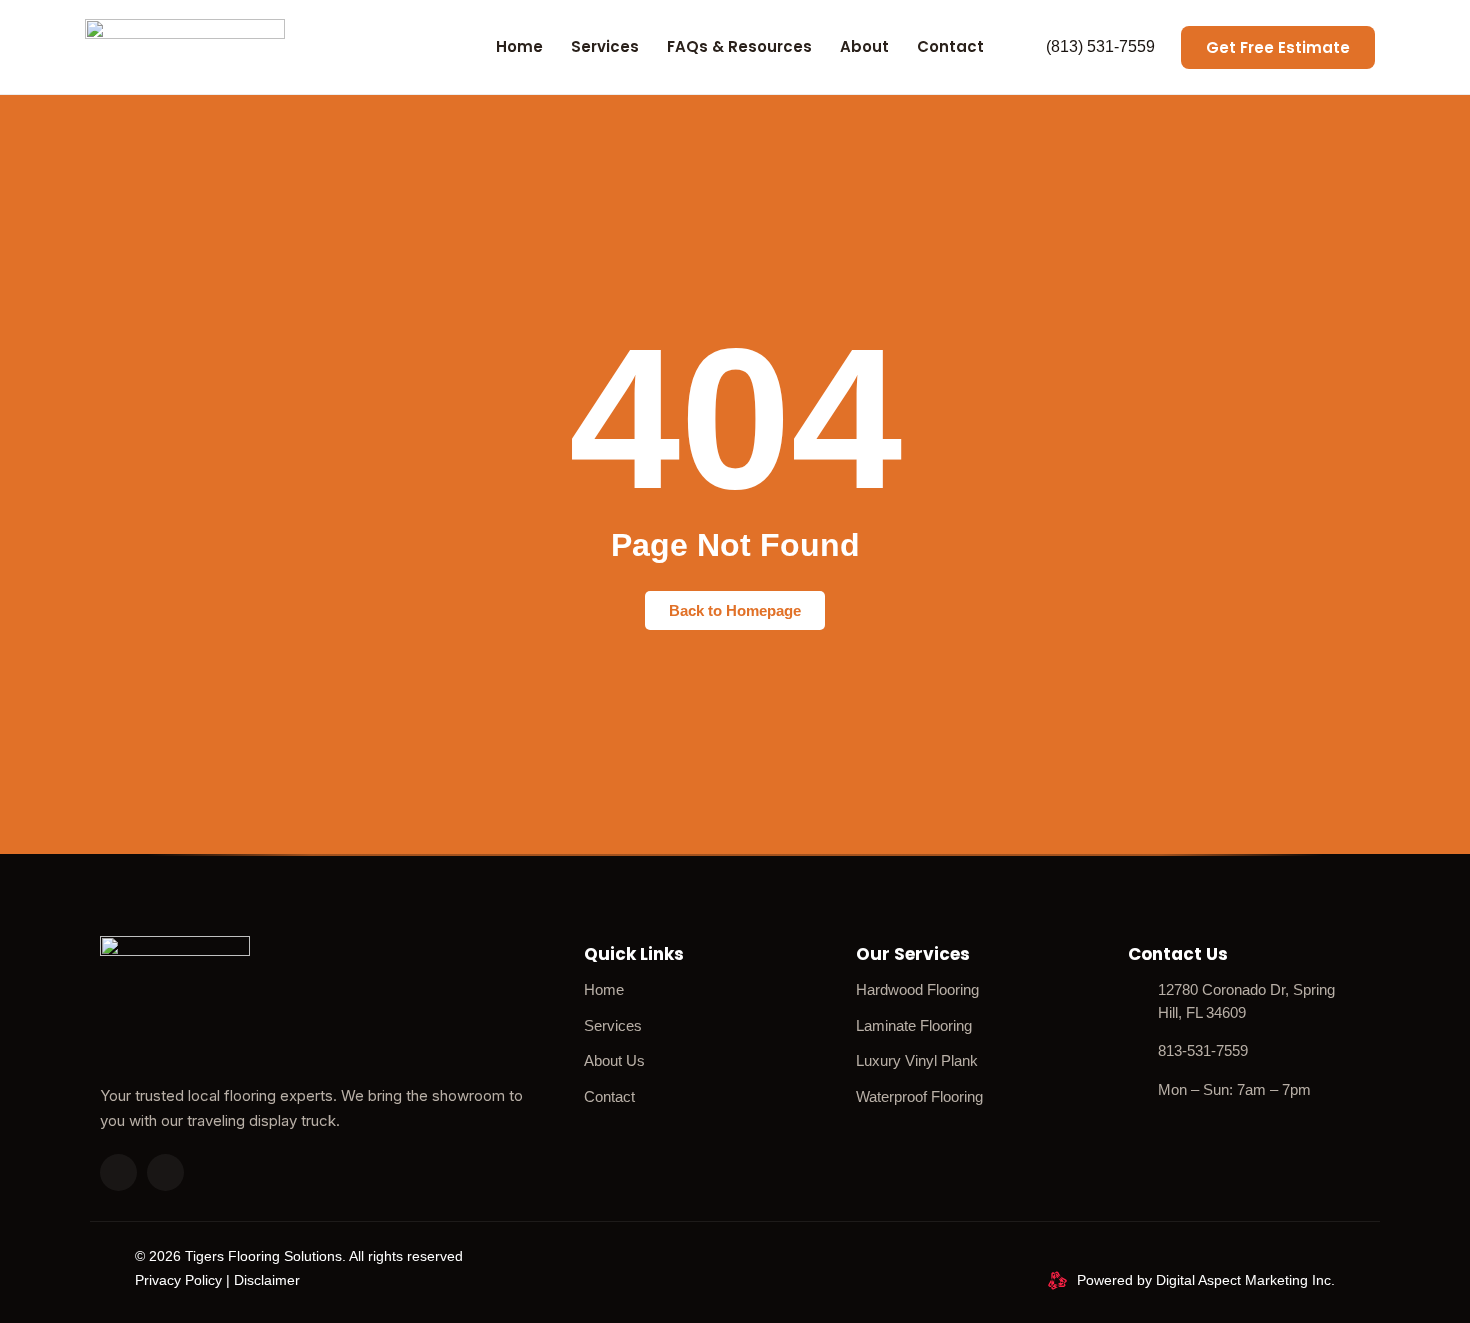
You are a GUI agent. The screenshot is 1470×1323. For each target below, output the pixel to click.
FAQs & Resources (739, 46)
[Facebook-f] (165, 1172)
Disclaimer (267, 1280)
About (864, 46)
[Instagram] (118, 1172)
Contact (950, 46)
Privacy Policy (178, 1280)
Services (605, 46)
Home (519, 46)
